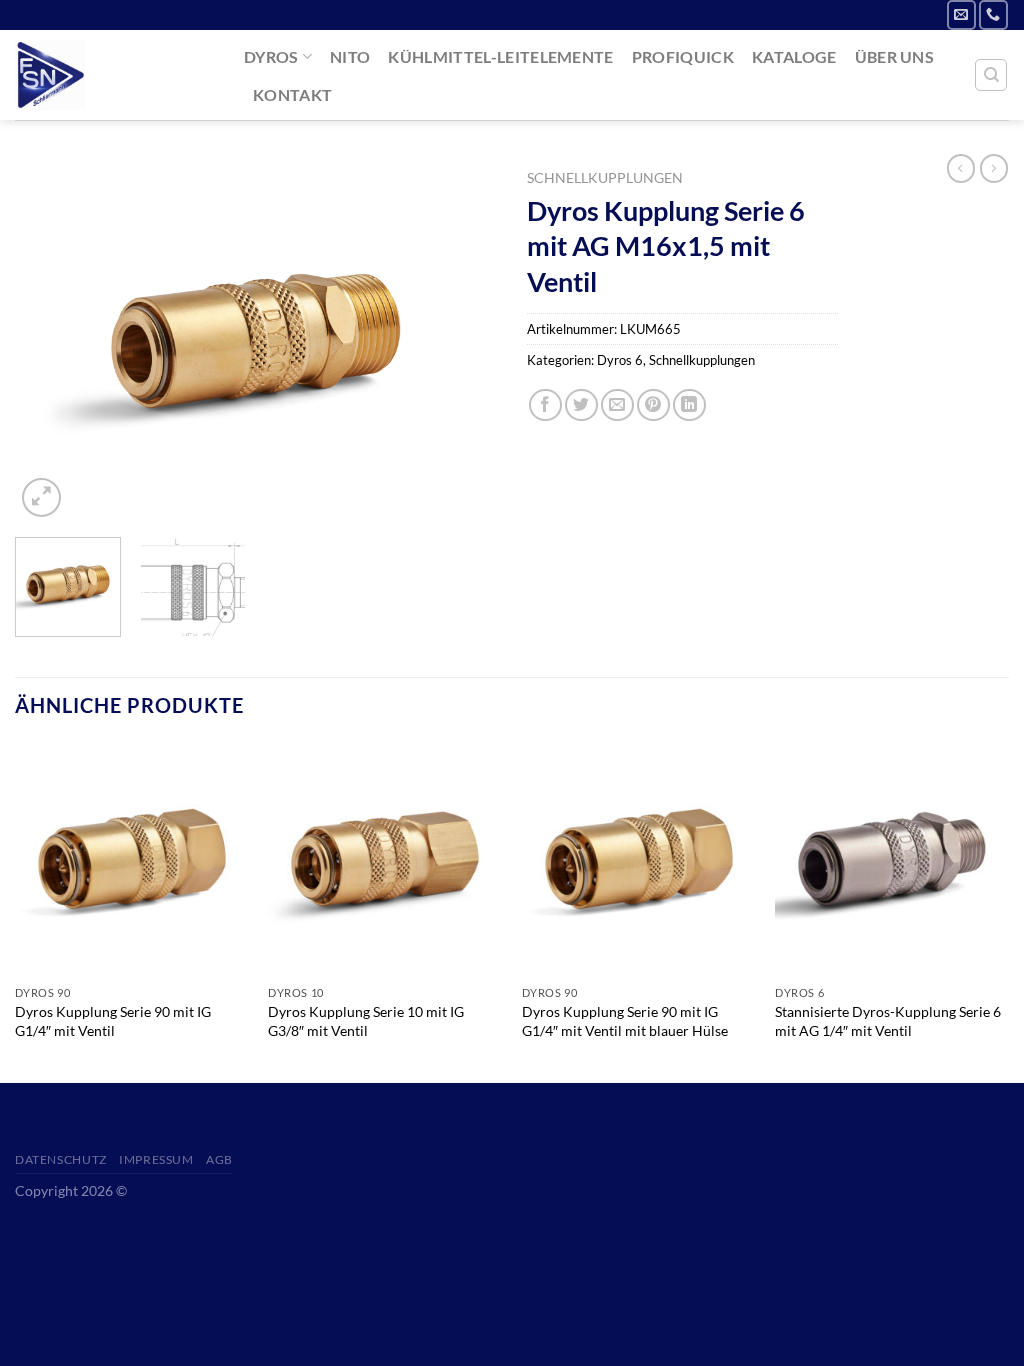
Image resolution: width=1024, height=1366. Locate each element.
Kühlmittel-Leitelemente (500, 56)
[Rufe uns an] (993, 14)
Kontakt (292, 94)
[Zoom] (41, 497)
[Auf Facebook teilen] (545, 405)
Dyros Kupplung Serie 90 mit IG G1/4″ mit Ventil (113, 1021)
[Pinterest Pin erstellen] (653, 405)
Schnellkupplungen (605, 178)
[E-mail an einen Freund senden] (617, 405)
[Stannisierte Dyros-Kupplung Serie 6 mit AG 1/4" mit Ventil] (892, 859)
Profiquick (683, 56)
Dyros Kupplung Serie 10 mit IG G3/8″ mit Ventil (366, 1021)
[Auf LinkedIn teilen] (689, 405)
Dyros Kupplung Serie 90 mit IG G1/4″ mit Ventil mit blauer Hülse (625, 1021)
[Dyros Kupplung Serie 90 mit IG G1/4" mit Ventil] (132, 859)
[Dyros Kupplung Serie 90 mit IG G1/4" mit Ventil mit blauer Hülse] (639, 859)
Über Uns (895, 56)
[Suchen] (991, 75)
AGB (219, 1159)
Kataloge (794, 56)
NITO (350, 56)
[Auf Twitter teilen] (581, 405)
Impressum (156, 1159)
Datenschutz (61, 1159)
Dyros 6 (620, 360)
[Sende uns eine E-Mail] (961, 14)
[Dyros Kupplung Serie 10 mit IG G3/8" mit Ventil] (385, 859)
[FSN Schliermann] (114, 75)
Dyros (271, 56)
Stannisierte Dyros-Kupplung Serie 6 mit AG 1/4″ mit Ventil (888, 1021)
